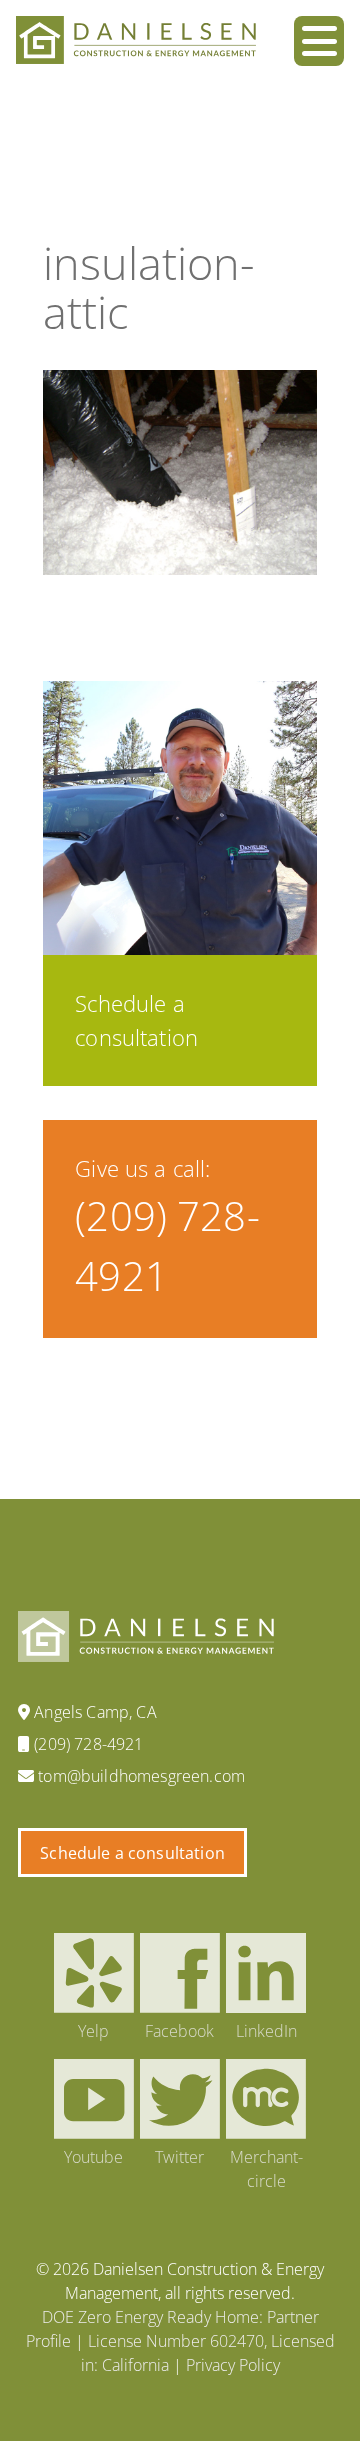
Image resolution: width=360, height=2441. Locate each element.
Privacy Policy (233, 2365)
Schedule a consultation (132, 1853)
